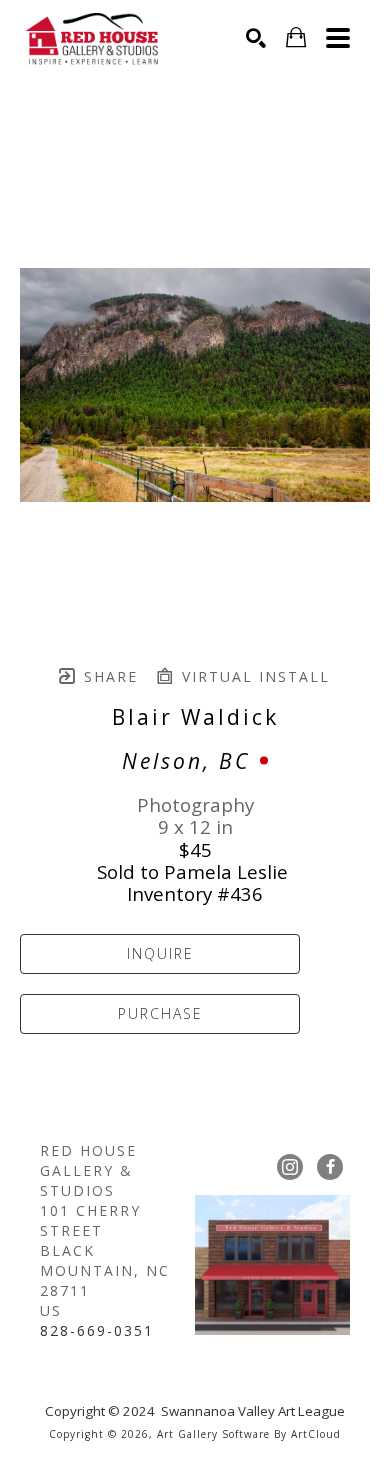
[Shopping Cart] (296, 37)
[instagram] (290, 1167)
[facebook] (330, 1167)
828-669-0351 (97, 1330)
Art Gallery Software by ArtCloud (249, 1434)
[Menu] (338, 38)
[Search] (256, 38)
